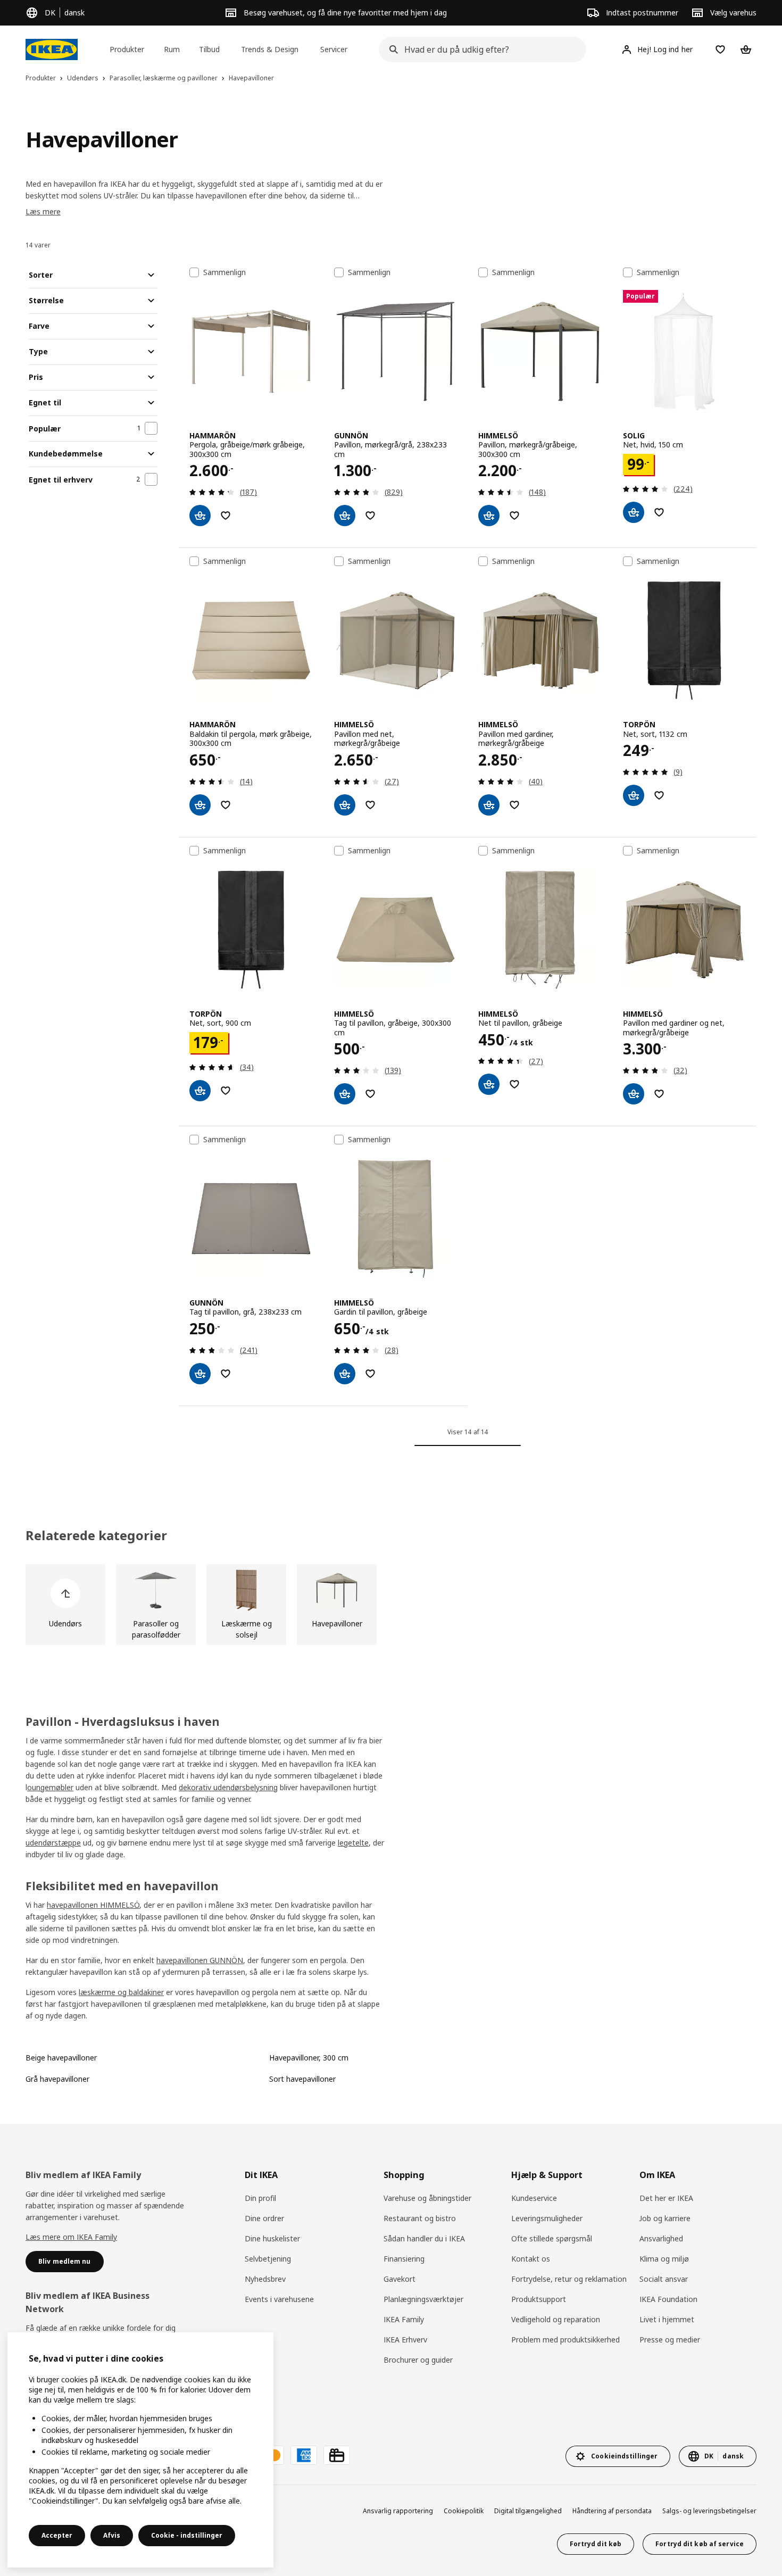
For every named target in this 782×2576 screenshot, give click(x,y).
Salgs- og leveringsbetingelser (709, 2511)
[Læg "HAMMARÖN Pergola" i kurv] (200, 516)
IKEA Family (404, 2319)
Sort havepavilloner (302, 2079)
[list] (391, 1605)
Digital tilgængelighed (528, 2511)
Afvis (112, 2535)
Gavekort (400, 2279)
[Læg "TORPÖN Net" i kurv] (634, 795)
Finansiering (404, 2259)
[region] (140, 2450)
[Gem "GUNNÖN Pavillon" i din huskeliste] (370, 516)
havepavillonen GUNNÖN (200, 1960)
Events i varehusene (279, 2299)
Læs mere (43, 211)
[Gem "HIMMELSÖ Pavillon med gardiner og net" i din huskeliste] (659, 1094)
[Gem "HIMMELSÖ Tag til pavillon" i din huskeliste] (370, 1094)
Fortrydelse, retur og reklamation (569, 2279)
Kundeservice (534, 2198)
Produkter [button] (127, 49)
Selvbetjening (268, 2259)
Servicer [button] (334, 49)
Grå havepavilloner (57, 2079)
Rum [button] (172, 49)
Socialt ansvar (664, 2279)
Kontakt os (531, 2259)
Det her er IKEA (666, 2198)
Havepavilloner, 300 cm (309, 2058)
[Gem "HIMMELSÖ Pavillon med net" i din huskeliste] (370, 805)
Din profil (260, 2198)
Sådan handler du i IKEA (424, 2238)
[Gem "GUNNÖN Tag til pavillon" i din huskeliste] (226, 1374)
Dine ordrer (264, 2218)
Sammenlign (224, 272)
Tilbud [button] (209, 49)
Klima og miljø (664, 2259)
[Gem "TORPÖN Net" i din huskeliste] (659, 795)
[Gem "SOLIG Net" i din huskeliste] (659, 512)
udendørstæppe (53, 1843)
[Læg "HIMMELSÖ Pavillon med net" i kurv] (345, 805)
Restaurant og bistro (420, 2218)
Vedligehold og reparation (556, 2319)
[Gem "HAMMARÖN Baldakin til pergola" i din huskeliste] (226, 805)
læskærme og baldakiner (121, 1992)
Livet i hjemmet (667, 2319)
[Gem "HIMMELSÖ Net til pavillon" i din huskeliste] (514, 1084)
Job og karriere (665, 2218)
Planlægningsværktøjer (423, 2299)
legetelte (353, 1843)
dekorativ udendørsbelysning (228, 1787)
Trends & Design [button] (270, 49)
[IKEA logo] (52, 49)
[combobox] (479, 49)
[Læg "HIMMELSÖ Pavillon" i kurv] (489, 516)
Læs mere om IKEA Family (71, 2237)
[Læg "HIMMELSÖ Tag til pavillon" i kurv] (345, 1094)
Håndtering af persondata (612, 2511)
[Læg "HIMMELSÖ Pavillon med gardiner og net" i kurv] (634, 1094)
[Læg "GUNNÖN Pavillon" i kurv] (345, 516)
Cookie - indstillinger (187, 2535)
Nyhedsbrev (265, 2279)
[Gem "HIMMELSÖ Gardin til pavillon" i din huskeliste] (370, 1374)
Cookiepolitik (464, 2511)
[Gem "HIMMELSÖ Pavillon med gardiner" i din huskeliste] (514, 805)
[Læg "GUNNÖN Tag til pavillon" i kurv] (200, 1374)
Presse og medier (670, 2340)
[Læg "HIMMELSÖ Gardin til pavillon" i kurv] (345, 1374)
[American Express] (304, 2455)
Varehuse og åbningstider (427, 2198)
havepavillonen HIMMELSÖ (93, 1905)
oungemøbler (50, 1787)
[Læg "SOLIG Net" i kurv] (634, 512)
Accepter (57, 2535)
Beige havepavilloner (61, 2058)
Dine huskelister (272, 2238)
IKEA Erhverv (405, 2340)
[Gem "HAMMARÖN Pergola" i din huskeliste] (226, 516)
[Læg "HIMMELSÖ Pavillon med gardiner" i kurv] (489, 805)
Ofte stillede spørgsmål (552, 2238)
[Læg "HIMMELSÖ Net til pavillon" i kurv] (489, 1084)
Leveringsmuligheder (547, 2218)
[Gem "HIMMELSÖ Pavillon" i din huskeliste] (514, 516)
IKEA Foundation (668, 2299)
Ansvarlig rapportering (398, 2511)
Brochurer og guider (418, 2360)
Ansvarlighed (661, 2238)
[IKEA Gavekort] (337, 2455)
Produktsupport (539, 2299)
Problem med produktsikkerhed (565, 2340)
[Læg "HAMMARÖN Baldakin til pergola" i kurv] (200, 805)
